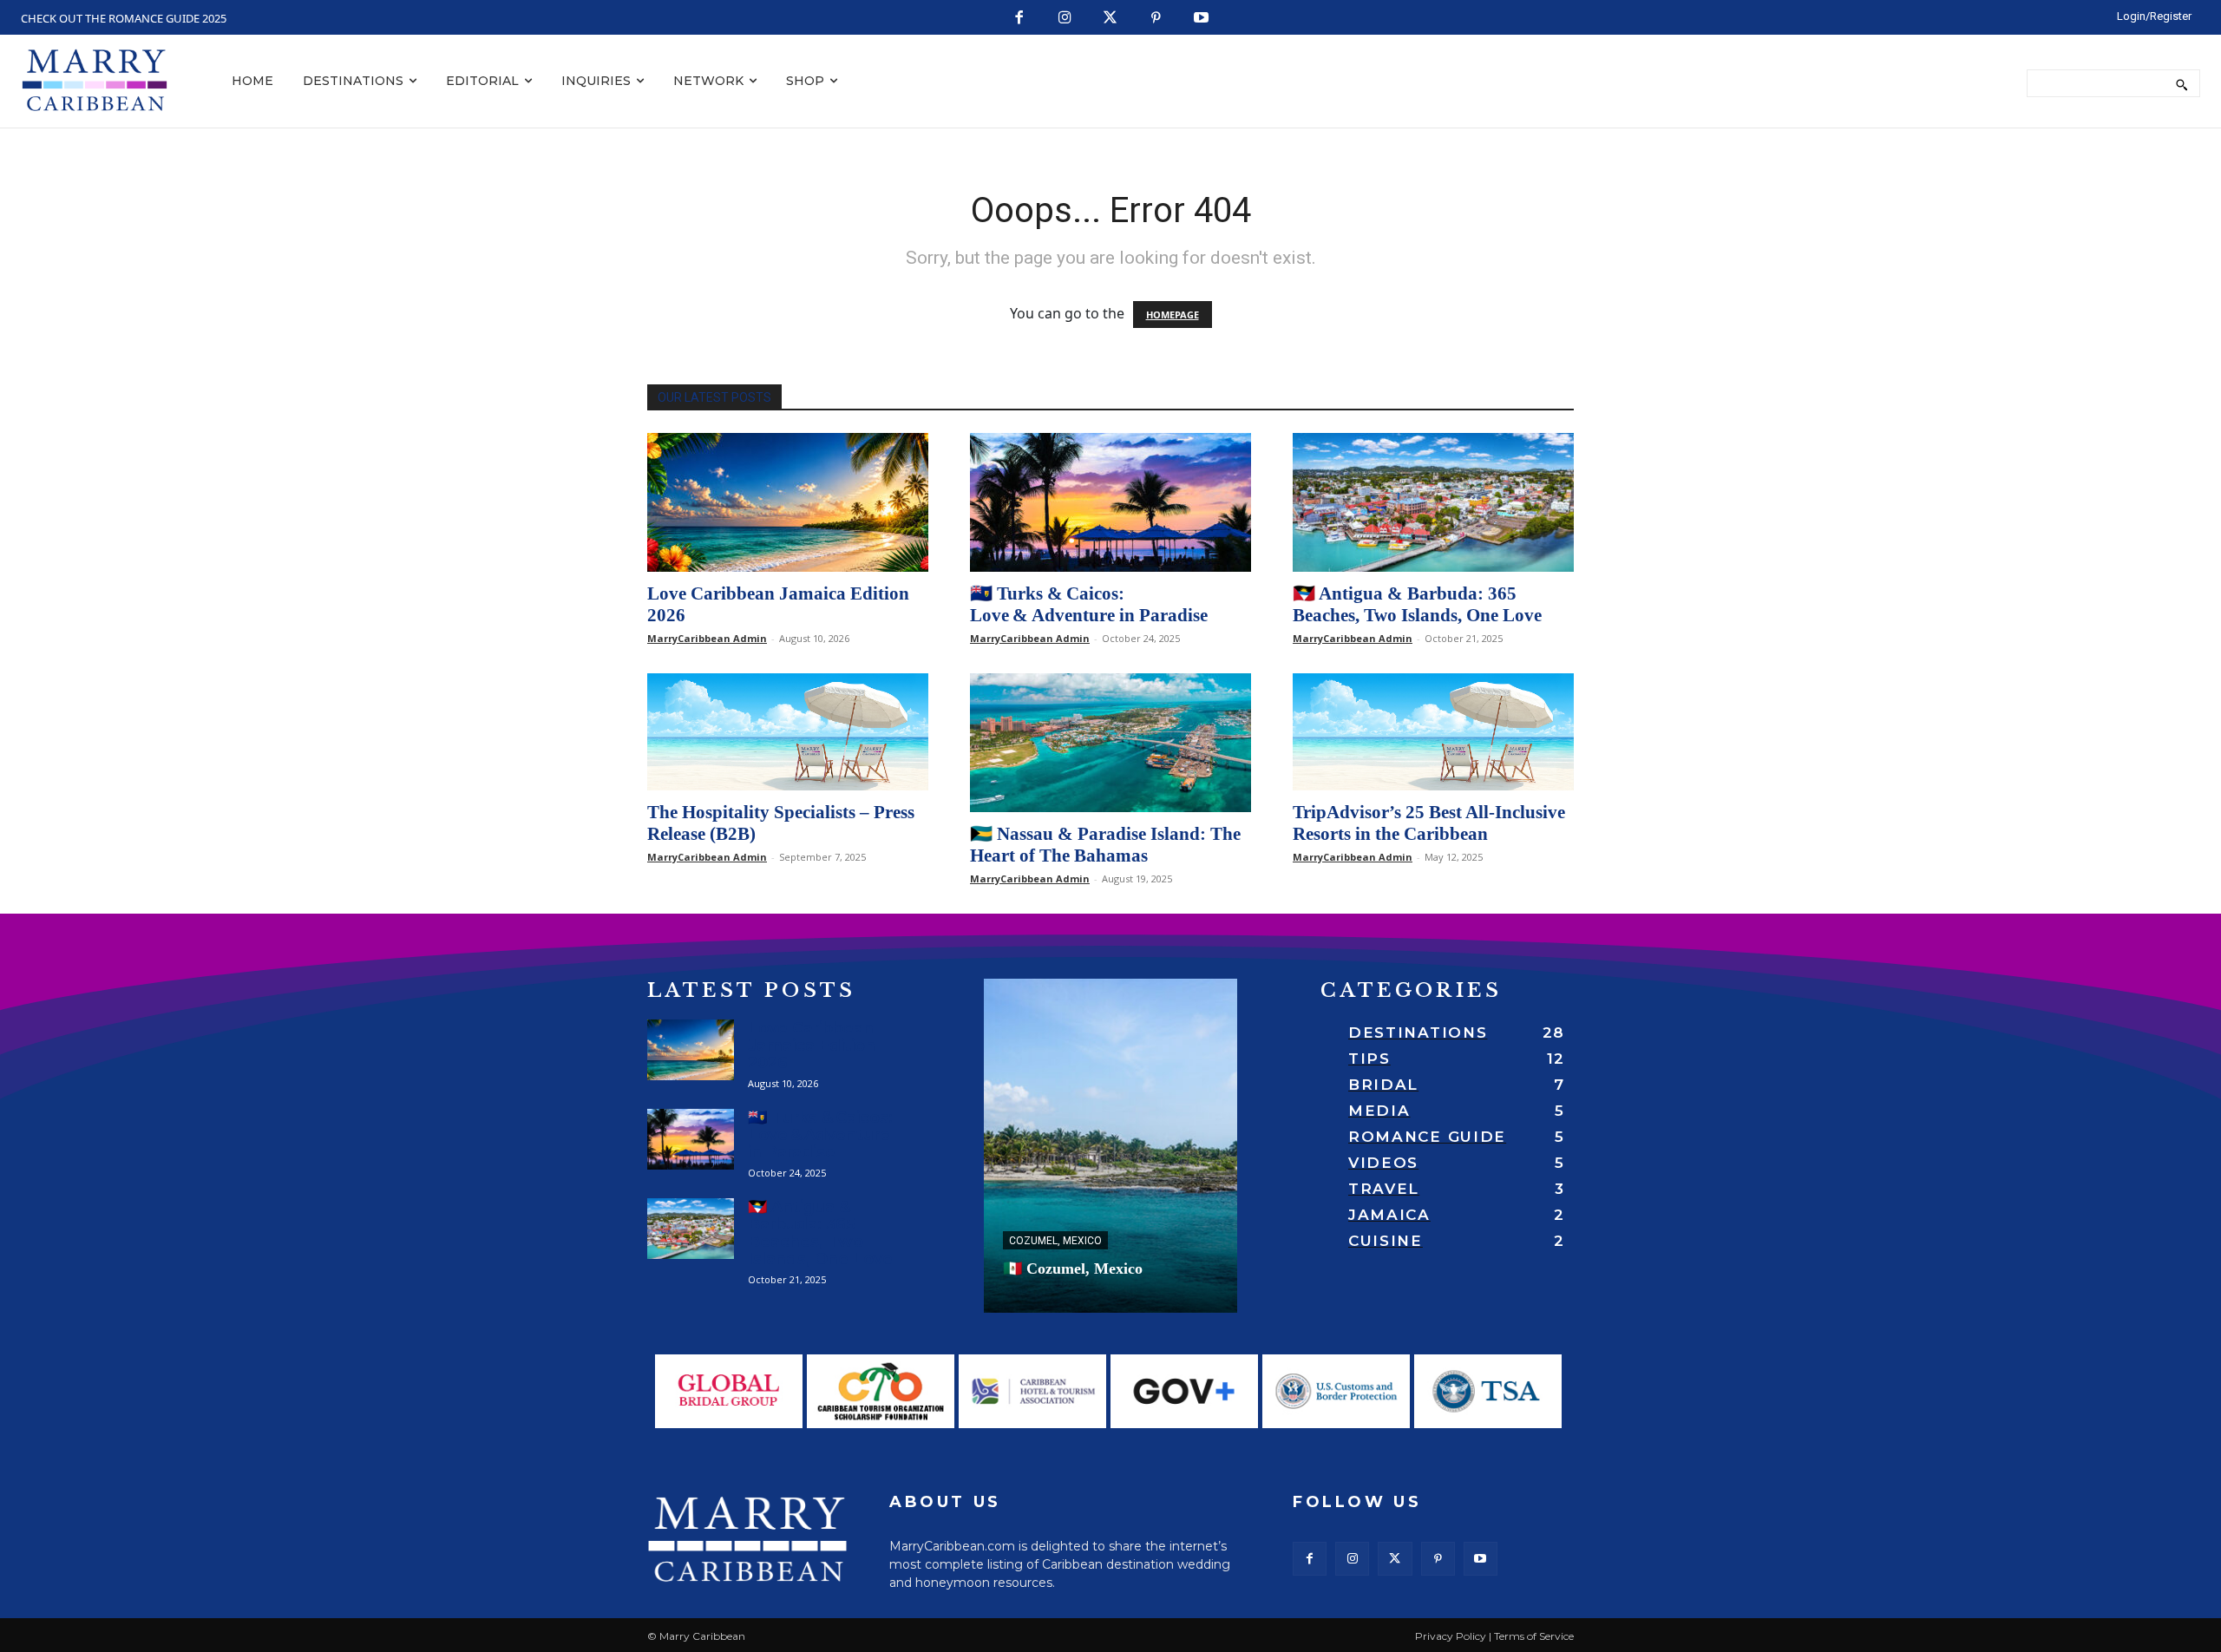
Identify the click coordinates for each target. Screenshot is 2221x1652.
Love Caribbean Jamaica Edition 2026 (812, 1046)
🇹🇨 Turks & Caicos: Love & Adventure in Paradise (1089, 604)
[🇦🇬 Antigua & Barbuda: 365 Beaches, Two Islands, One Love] (1433, 502)
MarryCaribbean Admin (707, 638)
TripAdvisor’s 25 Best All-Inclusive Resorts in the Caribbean (1429, 823)
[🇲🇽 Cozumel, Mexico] (1110, 1146)
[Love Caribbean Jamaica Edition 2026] (788, 502)
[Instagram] (1065, 19)
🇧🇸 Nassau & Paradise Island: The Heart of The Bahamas (1105, 845)
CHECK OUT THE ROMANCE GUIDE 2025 (124, 18)
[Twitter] (1111, 19)
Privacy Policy (1451, 1636)
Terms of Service (1534, 1636)
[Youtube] (1202, 19)
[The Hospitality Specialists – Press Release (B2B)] (788, 732)
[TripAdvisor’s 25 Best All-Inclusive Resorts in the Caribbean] (1433, 732)
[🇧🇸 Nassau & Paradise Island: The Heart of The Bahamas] (1110, 743)
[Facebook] (1020, 19)
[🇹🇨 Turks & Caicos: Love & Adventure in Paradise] (1110, 502)
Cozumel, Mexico (1055, 1241)
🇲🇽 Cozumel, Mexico (1073, 1268)
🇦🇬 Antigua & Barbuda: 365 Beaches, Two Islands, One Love (1417, 604)
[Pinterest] (1156, 19)
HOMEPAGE (1173, 315)
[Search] (2182, 83)
